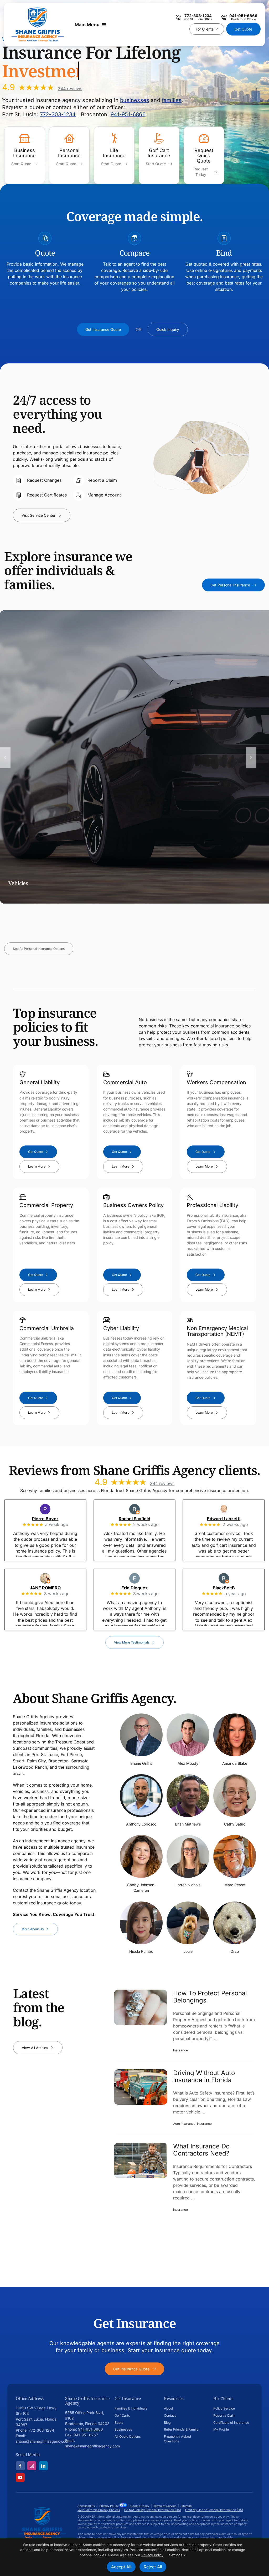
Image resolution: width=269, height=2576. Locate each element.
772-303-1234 (58, 114)
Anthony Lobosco (141, 1824)
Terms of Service (165, 2506)
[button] (5, 757)
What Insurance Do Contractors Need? (201, 2150)
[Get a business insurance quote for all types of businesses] (25, 155)
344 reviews (70, 89)
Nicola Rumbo (141, 1951)
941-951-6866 (128, 114)
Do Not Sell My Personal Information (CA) (153, 2510)
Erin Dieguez (142, 1588)
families (172, 100)
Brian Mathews (188, 1824)
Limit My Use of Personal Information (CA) (214, 2510)
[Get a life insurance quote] (114, 155)
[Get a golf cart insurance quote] (159, 155)
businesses (135, 100)
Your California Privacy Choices (99, 2510)
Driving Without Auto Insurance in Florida (204, 2076)
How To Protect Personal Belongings (210, 1997)
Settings (176, 2555)
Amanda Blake (235, 1763)
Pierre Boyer (52, 1519)
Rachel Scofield (142, 1519)
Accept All (121, 2567)
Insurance (180, 2050)
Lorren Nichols (188, 1885)
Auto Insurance (184, 2124)
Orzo (235, 1951)
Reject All (153, 2567)
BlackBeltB (231, 1588)
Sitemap (186, 2506)
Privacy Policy (109, 2506)
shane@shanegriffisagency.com (43, 2441)
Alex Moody (188, 1763)
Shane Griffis (141, 1763)
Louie (188, 1951)
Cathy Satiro (235, 1824)
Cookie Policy (140, 2506)
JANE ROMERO (52, 1588)
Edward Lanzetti (231, 1519)
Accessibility (86, 2506)
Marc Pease (235, 1885)
